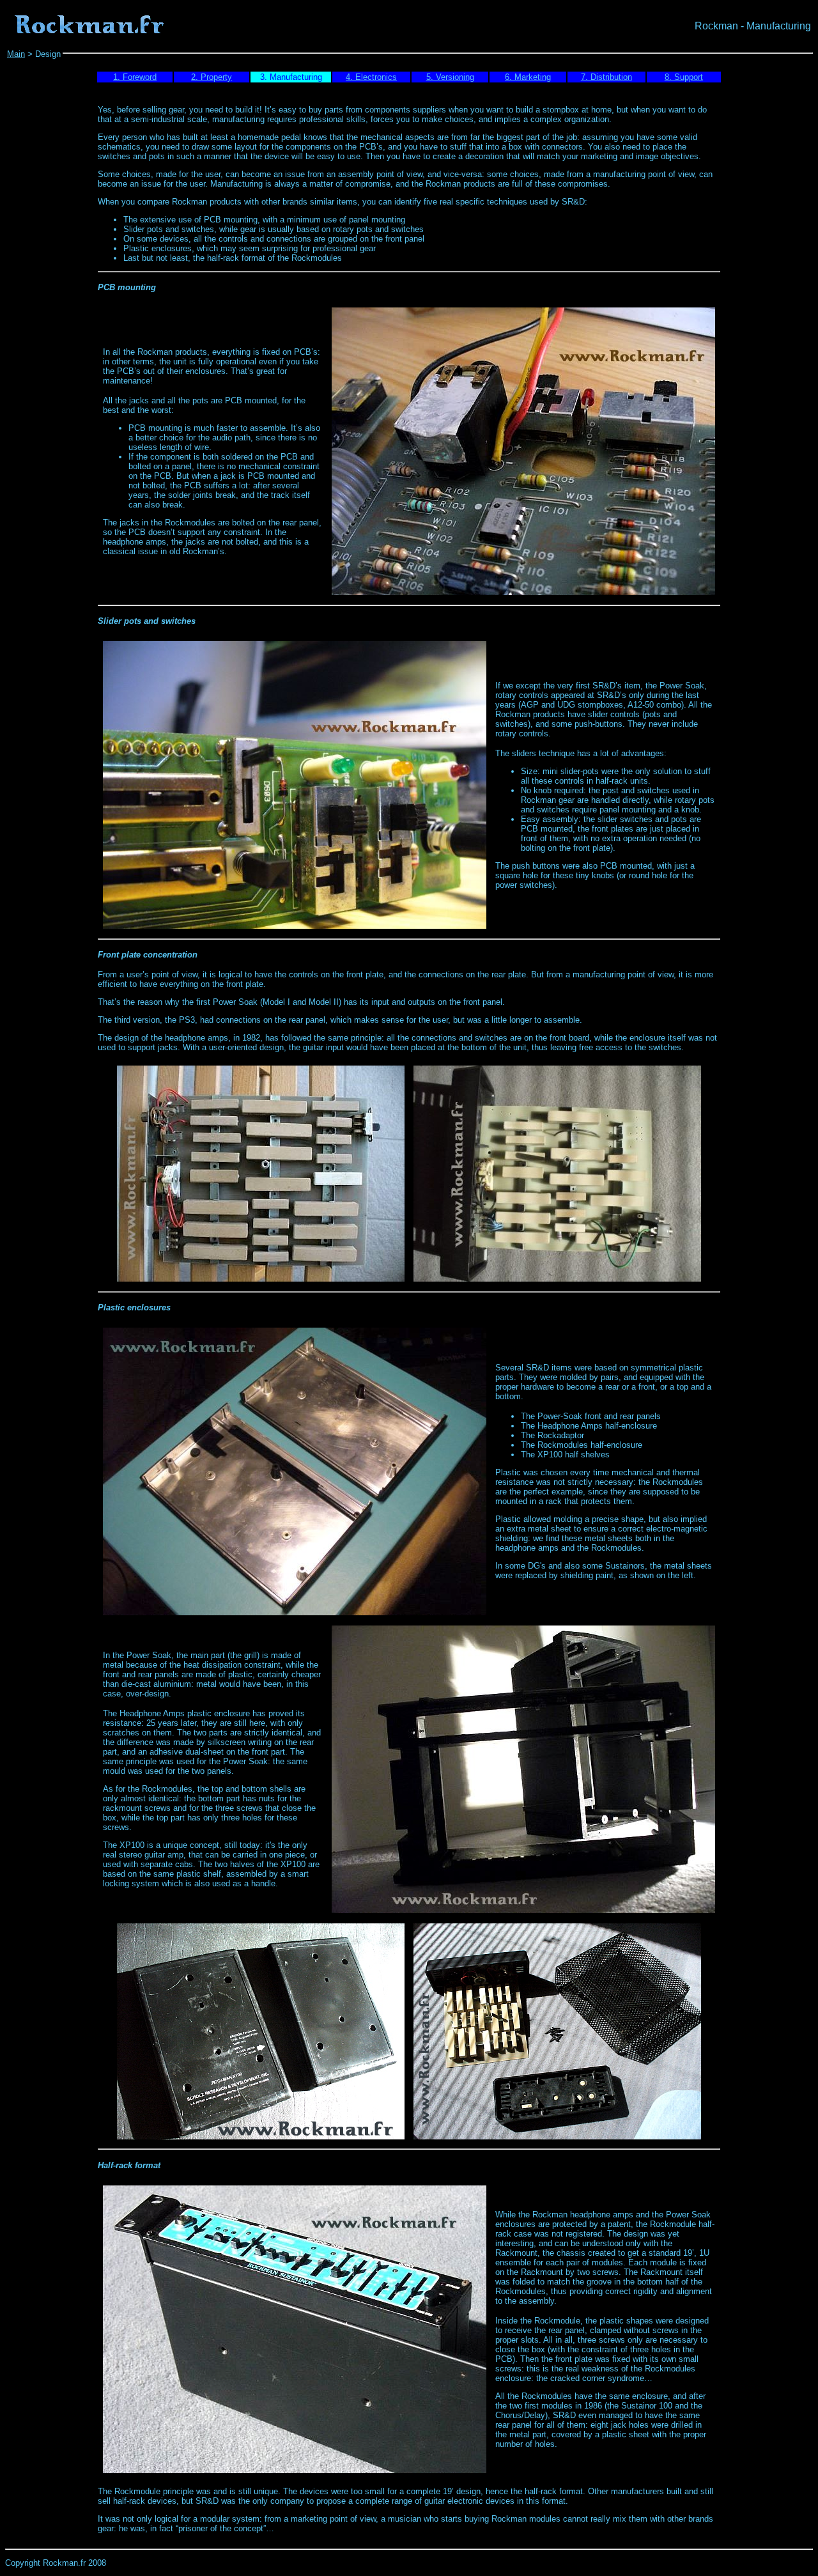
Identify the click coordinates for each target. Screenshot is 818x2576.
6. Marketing (528, 77)
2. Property (212, 77)
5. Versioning (450, 77)
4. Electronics (371, 77)
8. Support (684, 77)
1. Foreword (135, 77)
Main (16, 54)
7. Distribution (606, 77)
